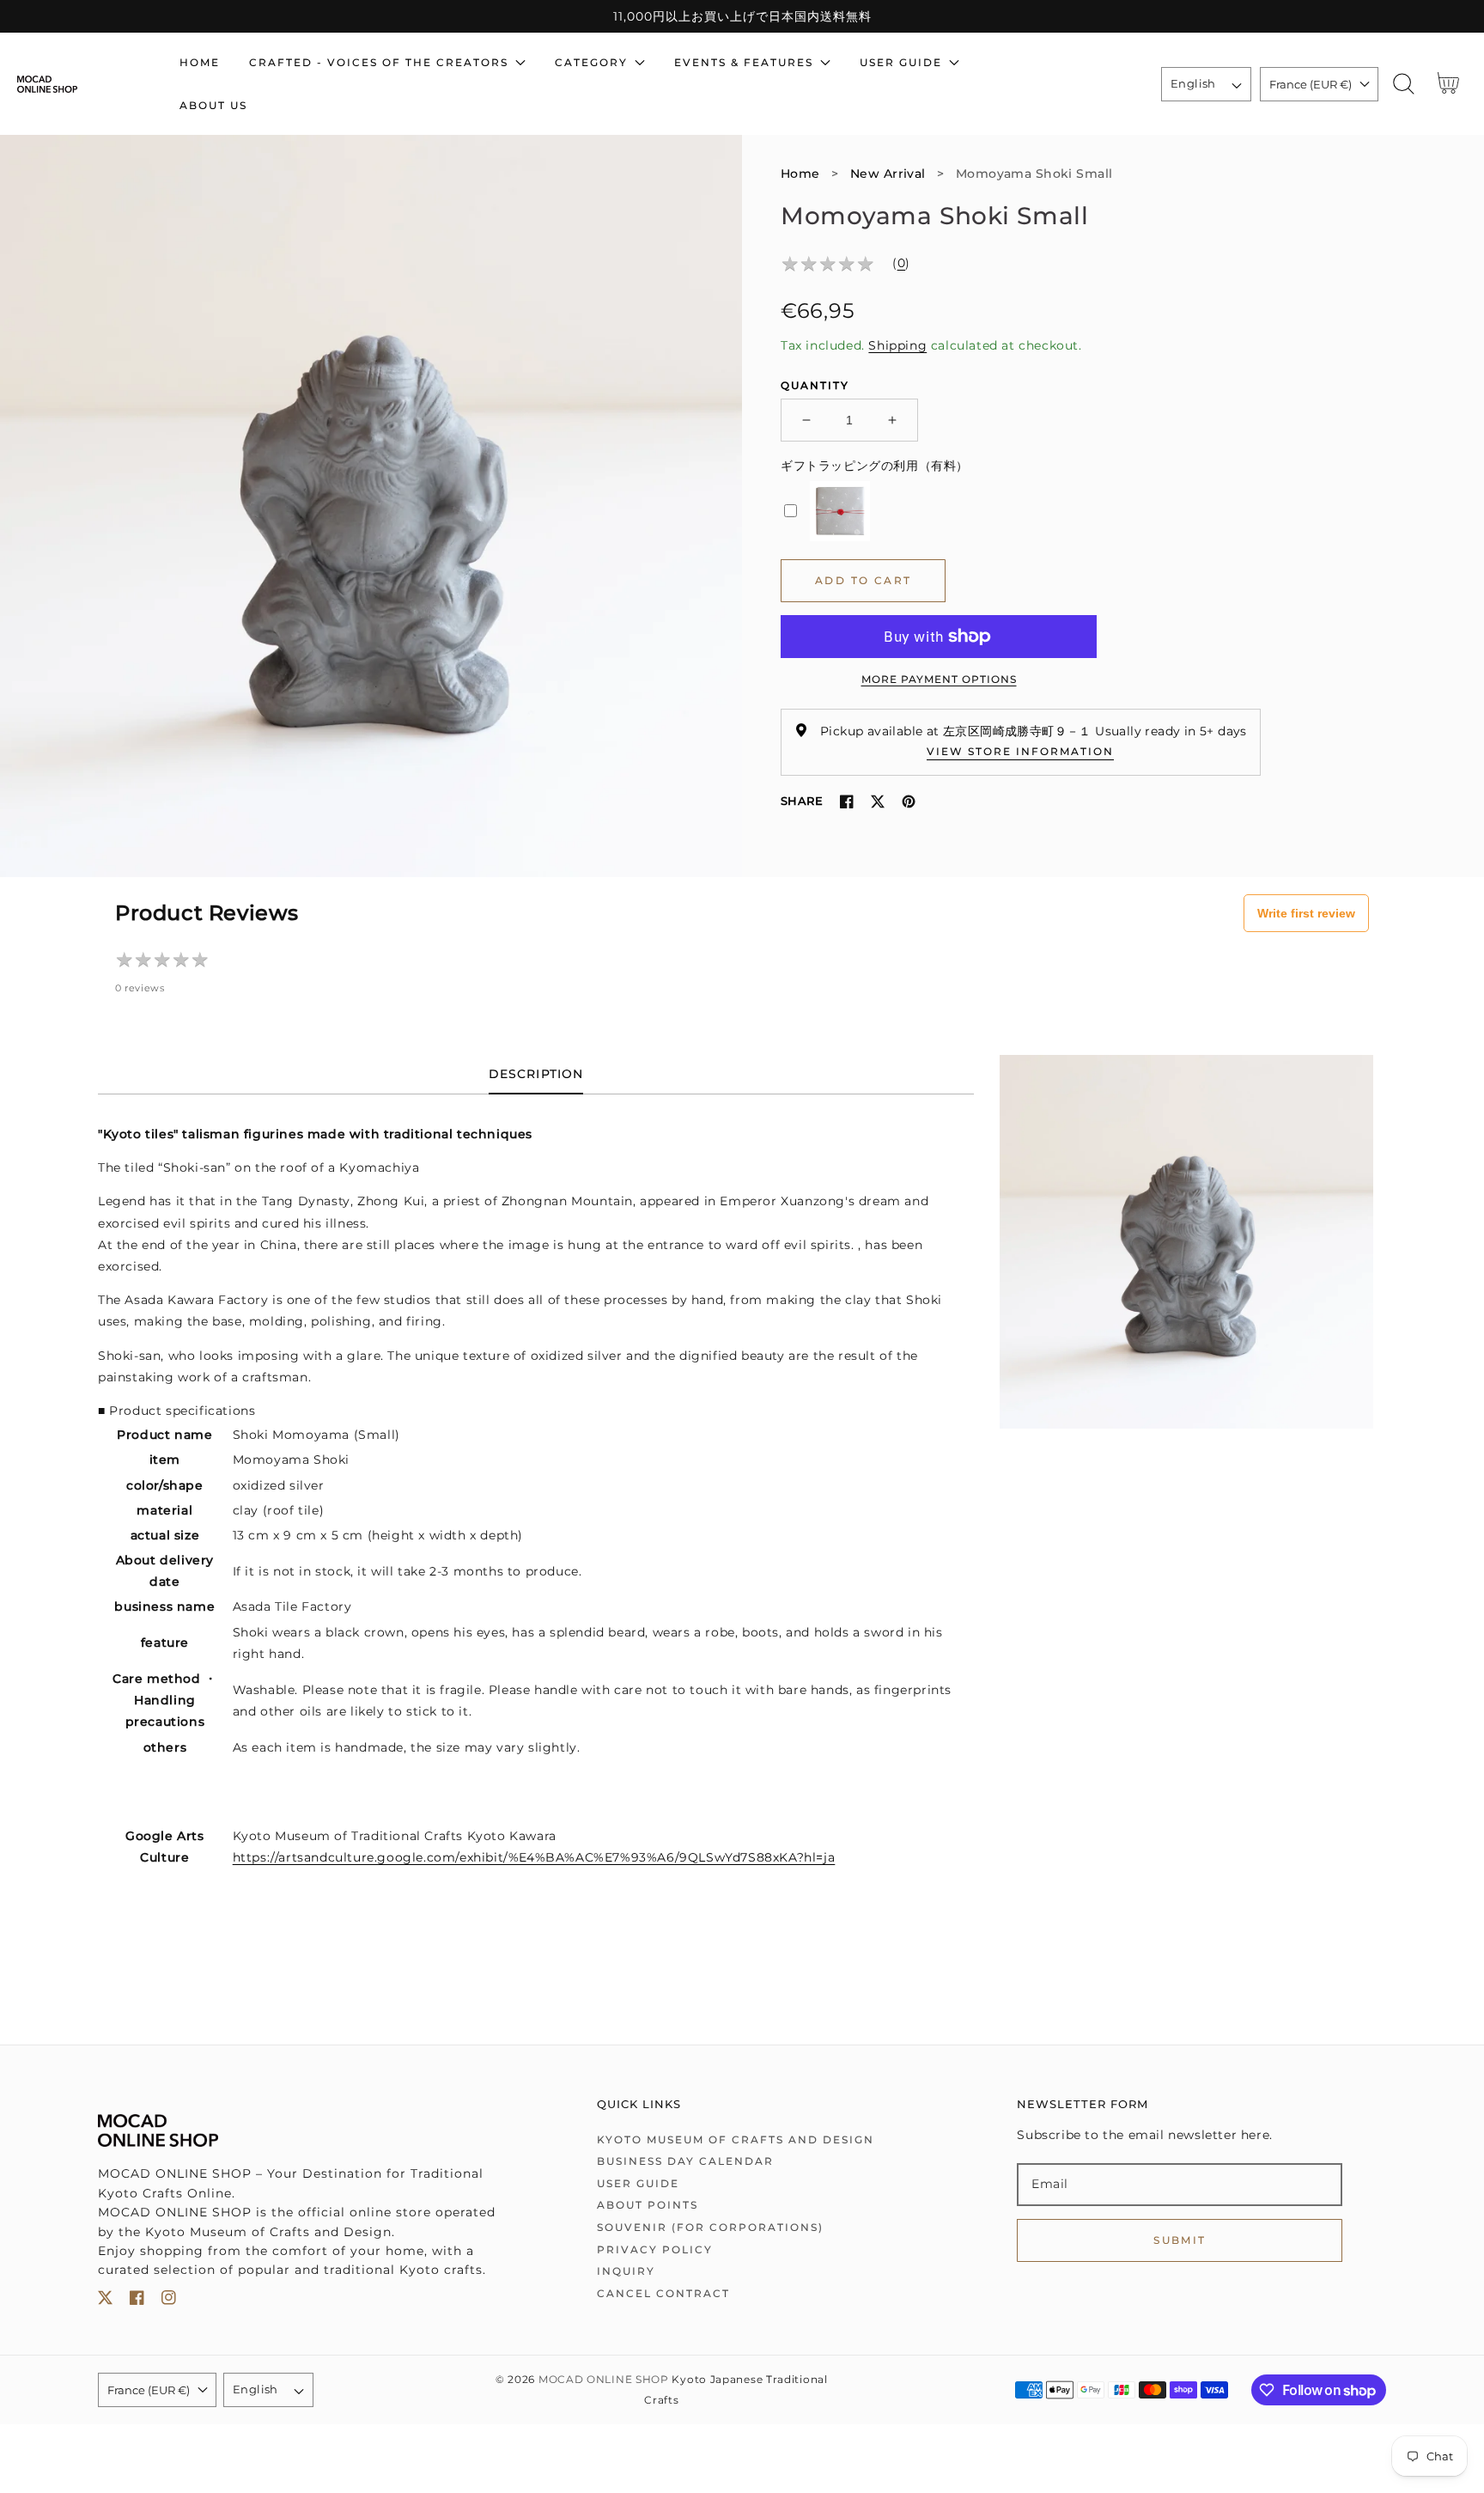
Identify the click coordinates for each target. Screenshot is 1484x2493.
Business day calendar (685, 2161)
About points (648, 2205)
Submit (1180, 2240)
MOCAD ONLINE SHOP (604, 2380)
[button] (1404, 84)
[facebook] (137, 2301)
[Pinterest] (909, 802)
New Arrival (888, 174)
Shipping (897, 345)
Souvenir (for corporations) (710, 2227)
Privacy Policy (655, 2249)
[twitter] (105, 2301)
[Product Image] (371, 506)
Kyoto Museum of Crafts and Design (736, 2139)
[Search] (1404, 84)
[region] (742, 16)
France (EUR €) (1311, 84)
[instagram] (169, 2301)
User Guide (638, 2183)
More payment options (939, 679)
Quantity (815, 385)
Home (800, 174)
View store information (1020, 751)
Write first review (1306, 913)
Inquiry (626, 2271)
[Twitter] (878, 802)
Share (802, 801)
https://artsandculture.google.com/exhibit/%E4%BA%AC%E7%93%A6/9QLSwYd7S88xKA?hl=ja (534, 1857)
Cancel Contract (663, 2293)
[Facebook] (847, 802)
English (1193, 83)
